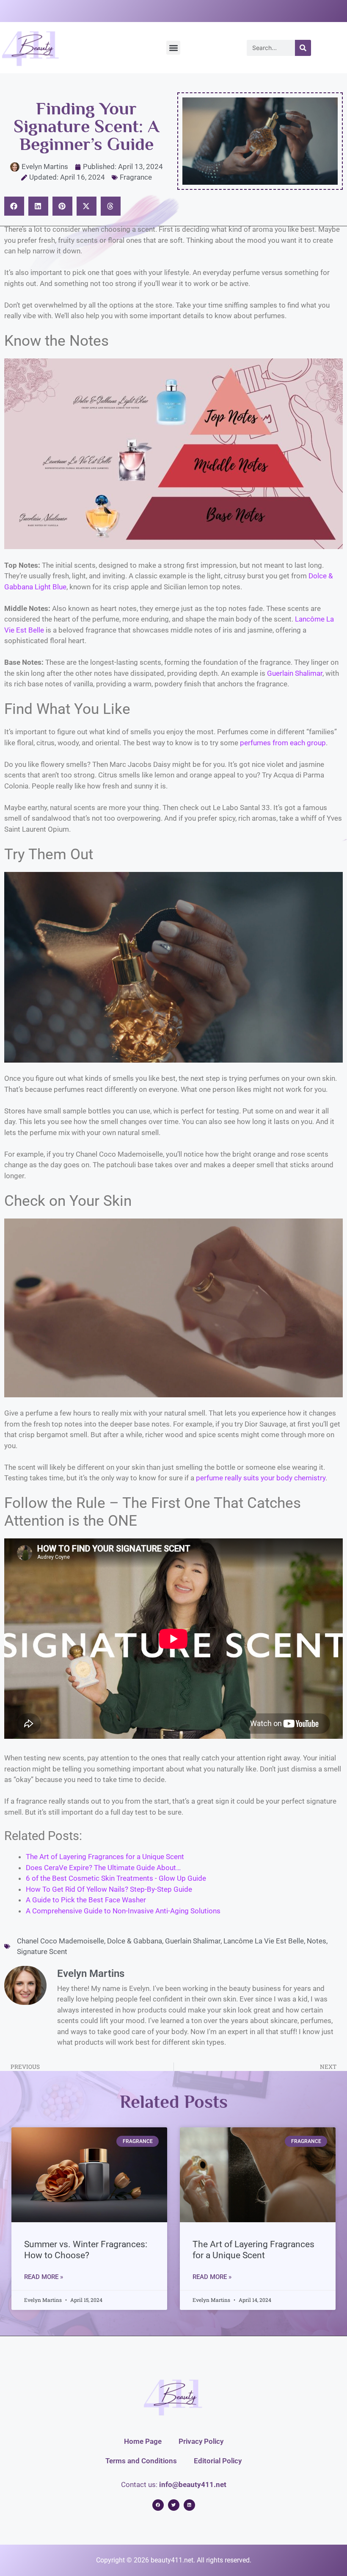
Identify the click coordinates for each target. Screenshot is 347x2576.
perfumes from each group (283, 743)
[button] (173, 48)
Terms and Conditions (141, 2461)
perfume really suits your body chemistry (261, 1478)
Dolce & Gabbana (135, 1941)
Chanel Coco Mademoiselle (61, 1941)
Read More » (44, 2277)
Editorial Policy (218, 2461)
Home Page (143, 2441)
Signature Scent (42, 1951)
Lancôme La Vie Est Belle (264, 1941)
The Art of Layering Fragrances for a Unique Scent (253, 2250)
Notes (317, 1941)
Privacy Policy (201, 2441)
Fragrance (136, 177)
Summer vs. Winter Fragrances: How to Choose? (86, 2250)
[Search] (303, 48)
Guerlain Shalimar (295, 673)
